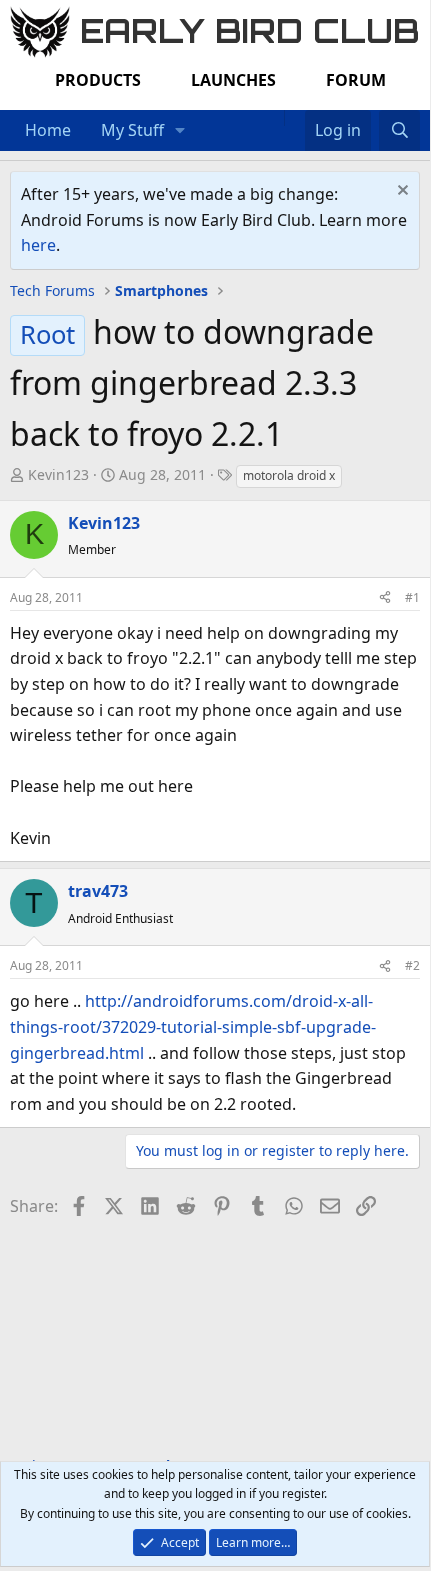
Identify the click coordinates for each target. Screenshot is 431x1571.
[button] (180, 131)
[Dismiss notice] (400, 192)
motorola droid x (289, 475)
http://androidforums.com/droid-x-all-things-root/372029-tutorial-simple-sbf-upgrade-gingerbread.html (193, 1026)
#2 (412, 965)
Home (48, 130)
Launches (233, 80)
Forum (356, 80)
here (38, 245)
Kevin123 (58, 474)
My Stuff (132, 130)
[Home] (274, 118)
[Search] (399, 131)
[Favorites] (294, 118)
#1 (412, 597)
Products (98, 80)
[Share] (385, 597)
